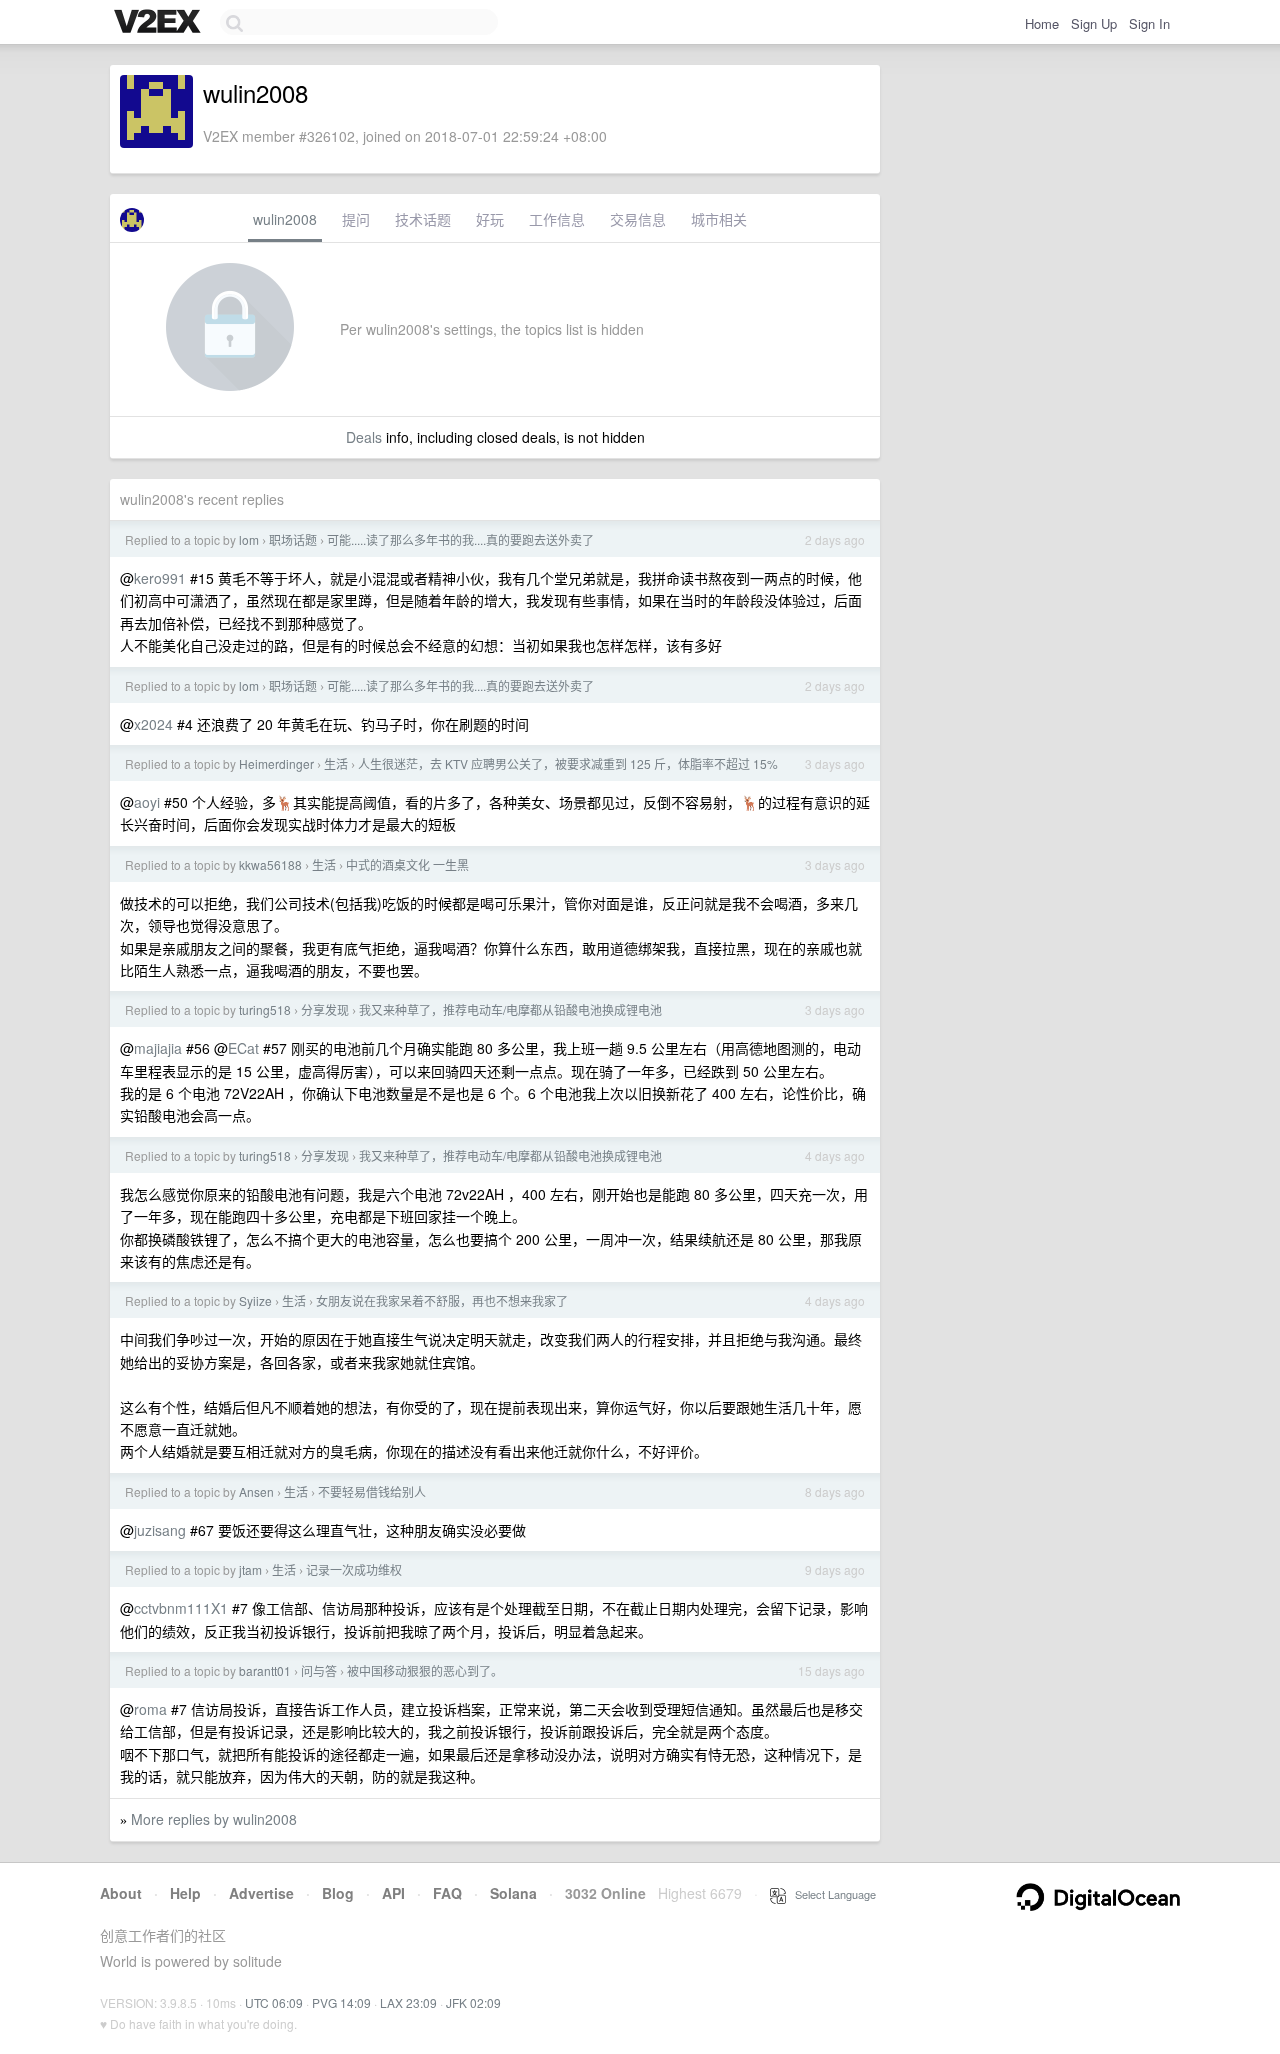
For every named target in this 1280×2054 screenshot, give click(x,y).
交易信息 (638, 219)
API (393, 1893)
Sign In (1149, 23)
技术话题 (423, 219)
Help (185, 1893)
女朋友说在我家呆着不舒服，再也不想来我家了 (442, 1300)
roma (150, 1709)
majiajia (158, 1048)
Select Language (831, 1894)
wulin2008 (285, 219)
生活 (336, 763)
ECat (243, 1048)
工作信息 (557, 219)
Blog (338, 1893)
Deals (364, 437)
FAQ (447, 1893)
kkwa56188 (270, 864)
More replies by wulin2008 (214, 1819)
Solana (513, 1893)
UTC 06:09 (274, 2002)
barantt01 (265, 1670)
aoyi (147, 802)
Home (1042, 23)
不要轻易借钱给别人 (372, 1491)
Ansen (256, 1491)
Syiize (255, 1300)
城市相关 (719, 219)
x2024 (153, 724)
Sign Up (1094, 23)
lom (249, 539)
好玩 (490, 219)
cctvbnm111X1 (181, 1608)
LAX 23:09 (408, 2002)
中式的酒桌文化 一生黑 (407, 864)
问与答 (319, 1670)
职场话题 (293, 539)
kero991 (160, 578)
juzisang (160, 1530)
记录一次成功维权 (354, 1569)
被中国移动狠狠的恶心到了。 (425, 1670)
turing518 (265, 1009)
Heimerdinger (276, 763)
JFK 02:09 (473, 2002)
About (121, 1893)
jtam (250, 1569)
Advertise (261, 1893)
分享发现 (325, 1009)
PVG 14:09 (341, 2002)
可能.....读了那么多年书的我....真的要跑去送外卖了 (460, 539)
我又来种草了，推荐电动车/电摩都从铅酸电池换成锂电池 (510, 1009)
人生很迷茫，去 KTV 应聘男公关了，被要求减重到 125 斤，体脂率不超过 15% (568, 763)
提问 (356, 219)
